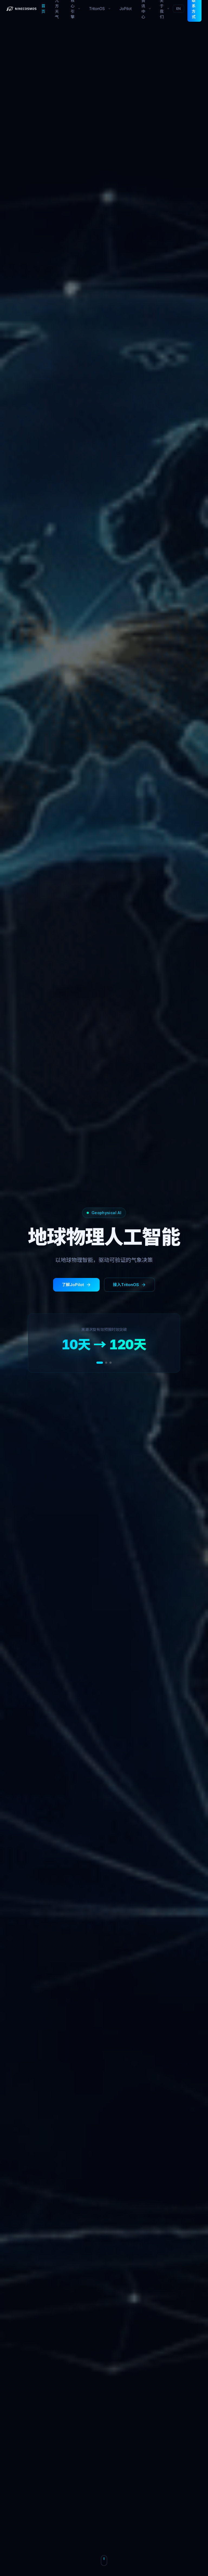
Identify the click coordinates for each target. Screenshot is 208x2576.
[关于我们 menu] (169, 9)
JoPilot (126, 9)
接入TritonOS (126, 1285)
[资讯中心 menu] (151, 9)
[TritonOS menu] (110, 9)
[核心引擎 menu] (80, 9)
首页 (43, 9)
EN (178, 9)
